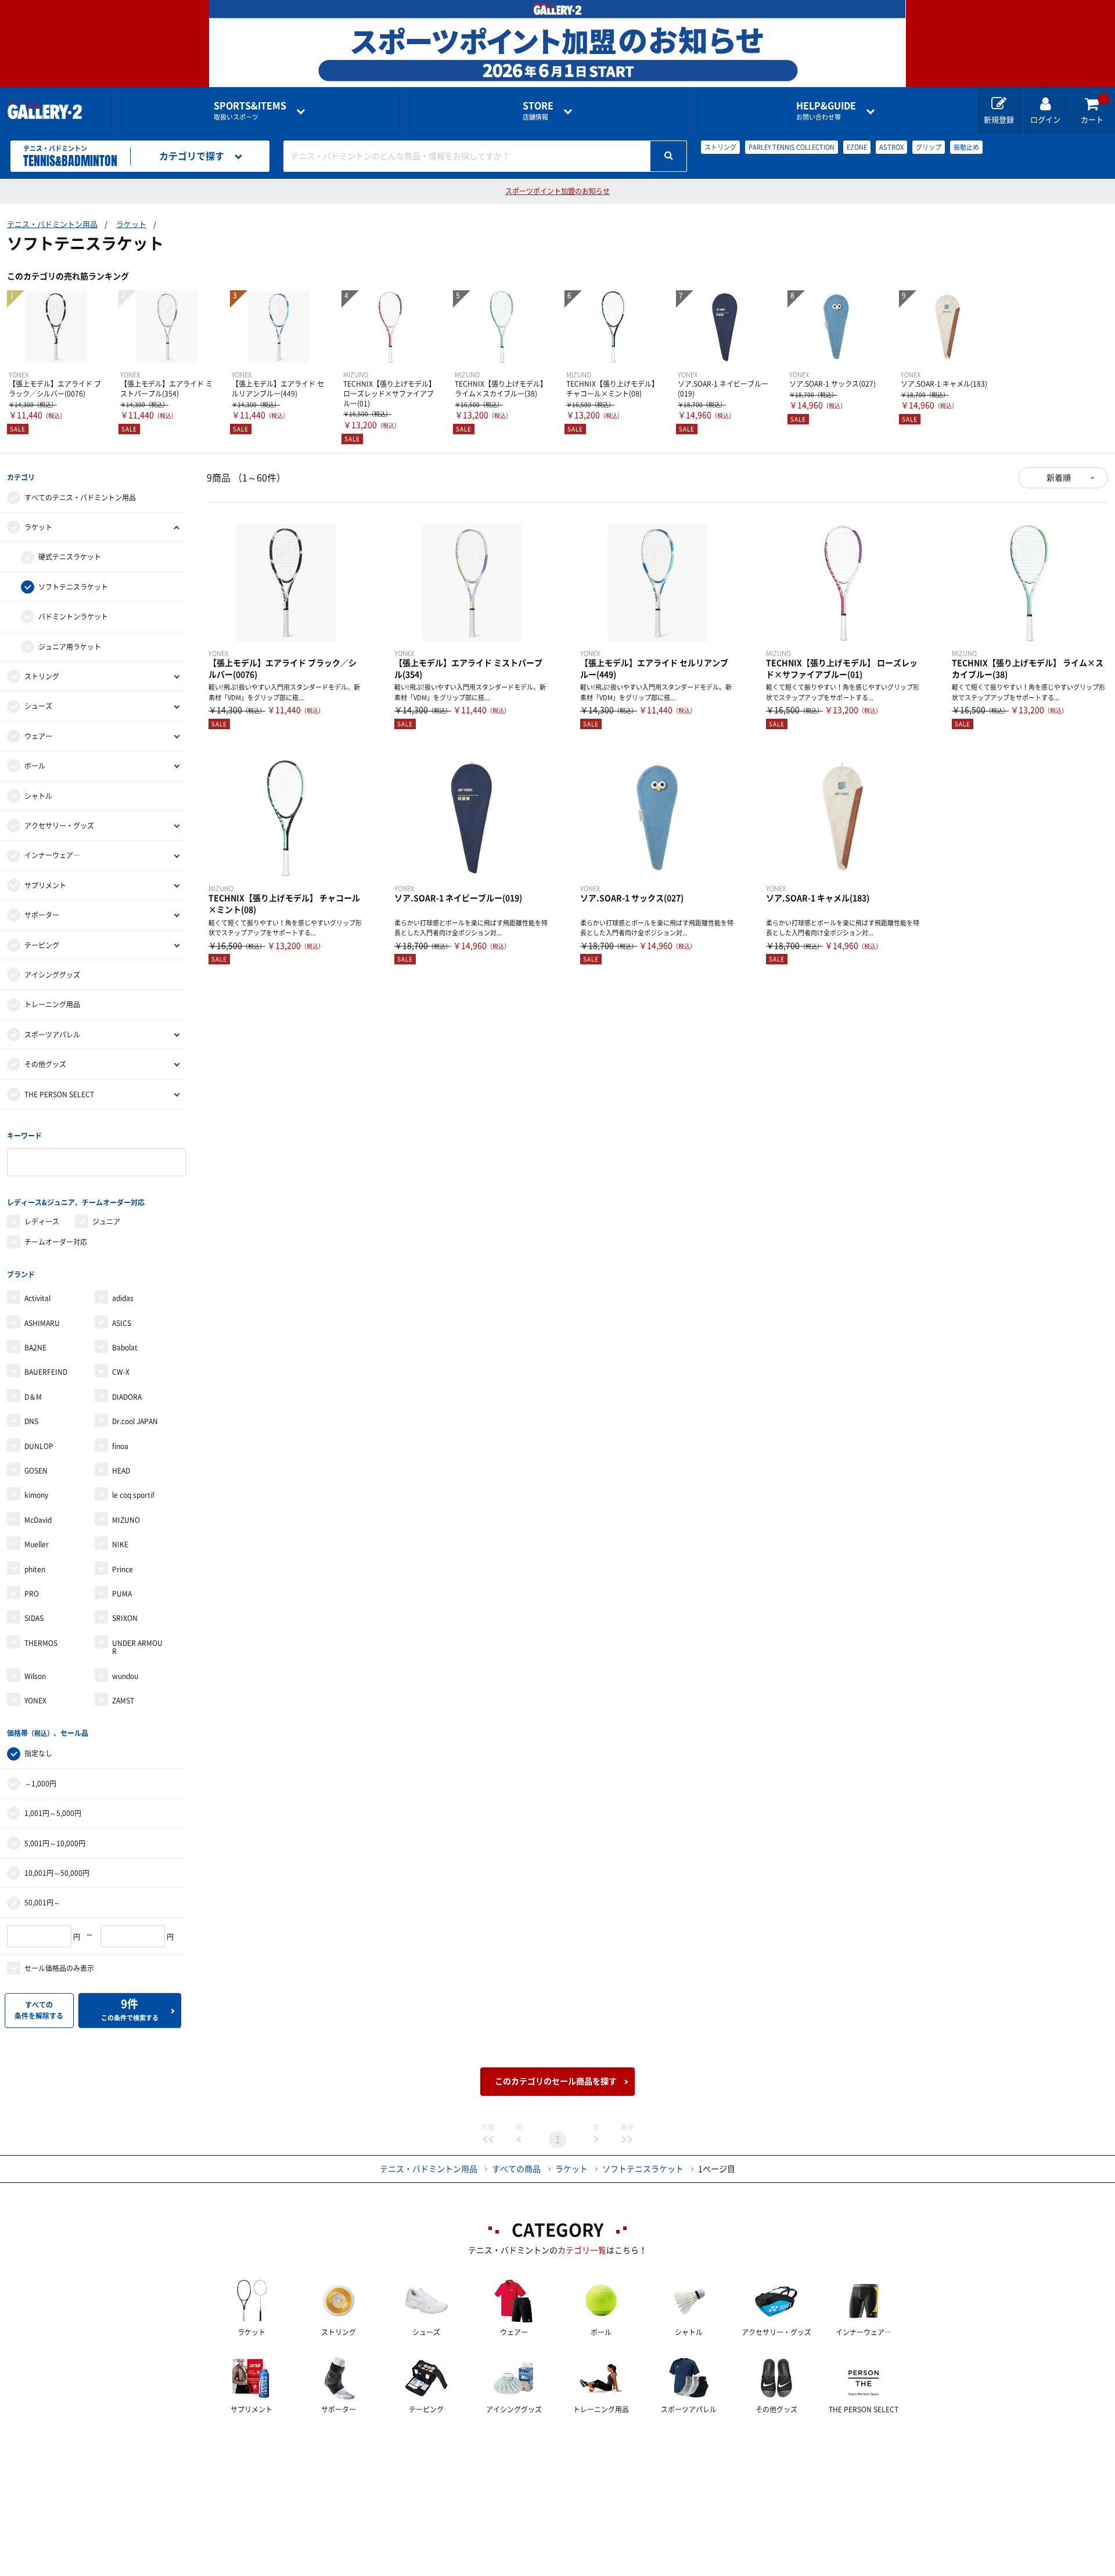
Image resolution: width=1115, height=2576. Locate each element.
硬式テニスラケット (70, 557)
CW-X (121, 1372)
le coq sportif (133, 1495)
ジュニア (106, 1222)
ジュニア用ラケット (70, 647)
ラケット (131, 224)
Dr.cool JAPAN (135, 1421)
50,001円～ (42, 1903)
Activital (37, 1298)
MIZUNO (126, 1520)
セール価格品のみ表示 (59, 1968)
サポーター (42, 915)
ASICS (122, 1323)
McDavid (38, 1520)
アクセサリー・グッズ (59, 826)
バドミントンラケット (73, 617)
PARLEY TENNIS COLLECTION (792, 147)
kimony (36, 1495)
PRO (32, 1594)
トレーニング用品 (52, 1004)
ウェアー (38, 736)
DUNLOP (39, 1446)
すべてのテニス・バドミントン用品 (80, 498)
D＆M (33, 1397)
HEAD (121, 1471)
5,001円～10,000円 (55, 1843)
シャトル (38, 796)
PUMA (122, 1594)
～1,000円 (40, 1784)
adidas (123, 1298)
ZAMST (123, 1700)
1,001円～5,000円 (53, 1813)
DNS (31, 1421)
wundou (125, 1676)
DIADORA (127, 1397)
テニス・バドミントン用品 (52, 224)
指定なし (38, 1753)
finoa (120, 1446)
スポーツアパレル (52, 1035)
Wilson (35, 1676)
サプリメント (45, 885)
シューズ (38, 706)
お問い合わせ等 (826, 111)
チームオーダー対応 (56, 1242)
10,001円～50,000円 (57, 1873)
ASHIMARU (42, 1323)
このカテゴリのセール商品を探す (556, 2081)
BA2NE (35, 1348)
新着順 (1059, 478)
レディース (42, 1222)
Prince (123, 1569)
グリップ (929, 147)
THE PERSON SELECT (59, 1094)
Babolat (125, 1348)
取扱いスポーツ (250, 111)
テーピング (42, 945)
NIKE (120, 1544)
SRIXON (125, 1618)
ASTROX (891, 147)
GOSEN (36, 1471)
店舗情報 (538, 111)
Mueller (37, 1544)
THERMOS (41, 1643)
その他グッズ (45, 1064)
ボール (35, 766)
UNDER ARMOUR (137, 1647)
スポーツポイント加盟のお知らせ (557, 191)
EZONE (857, 147)
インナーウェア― (52, 855)
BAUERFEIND (46, 1372)
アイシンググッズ (52, 975)
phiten (35, 1569)
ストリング (720, 147)
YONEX (35, 1700)
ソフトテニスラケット (73, 587)
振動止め (966, 147)
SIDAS (34, 1618)
